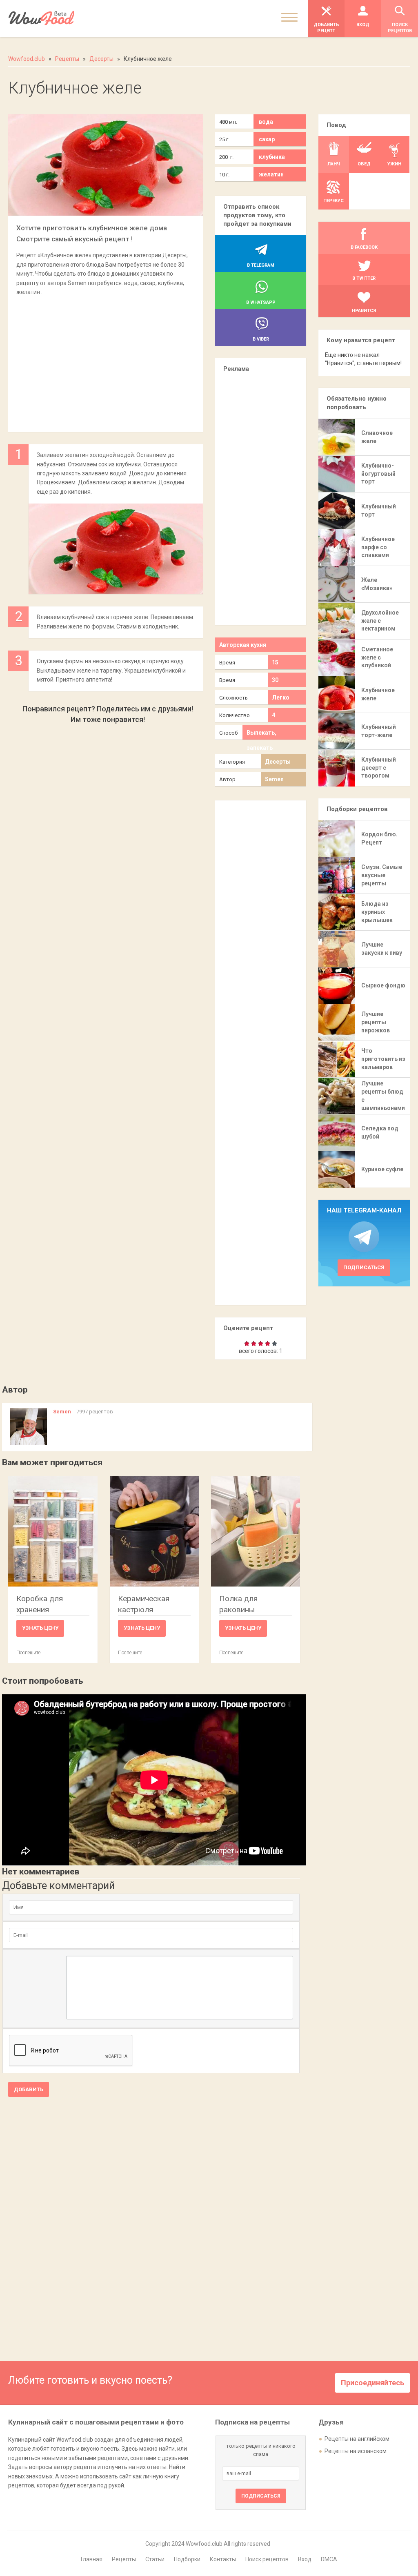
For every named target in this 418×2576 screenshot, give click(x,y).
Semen (274, 779)
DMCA (329, 2559)
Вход (305, 2559)
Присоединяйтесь (372, 2383)
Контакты (223, 2559)
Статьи (155, 2559)
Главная (92, 2559)
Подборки (187, 2559)
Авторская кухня (243, 645)
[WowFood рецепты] (41, 18)
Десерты (278, 762)
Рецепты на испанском (356, 2451)
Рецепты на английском (357, 2439)
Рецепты (124, 2559)
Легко (281, 697)
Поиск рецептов (267, 2559)
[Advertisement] (105, 360)
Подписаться (364, 1267)
